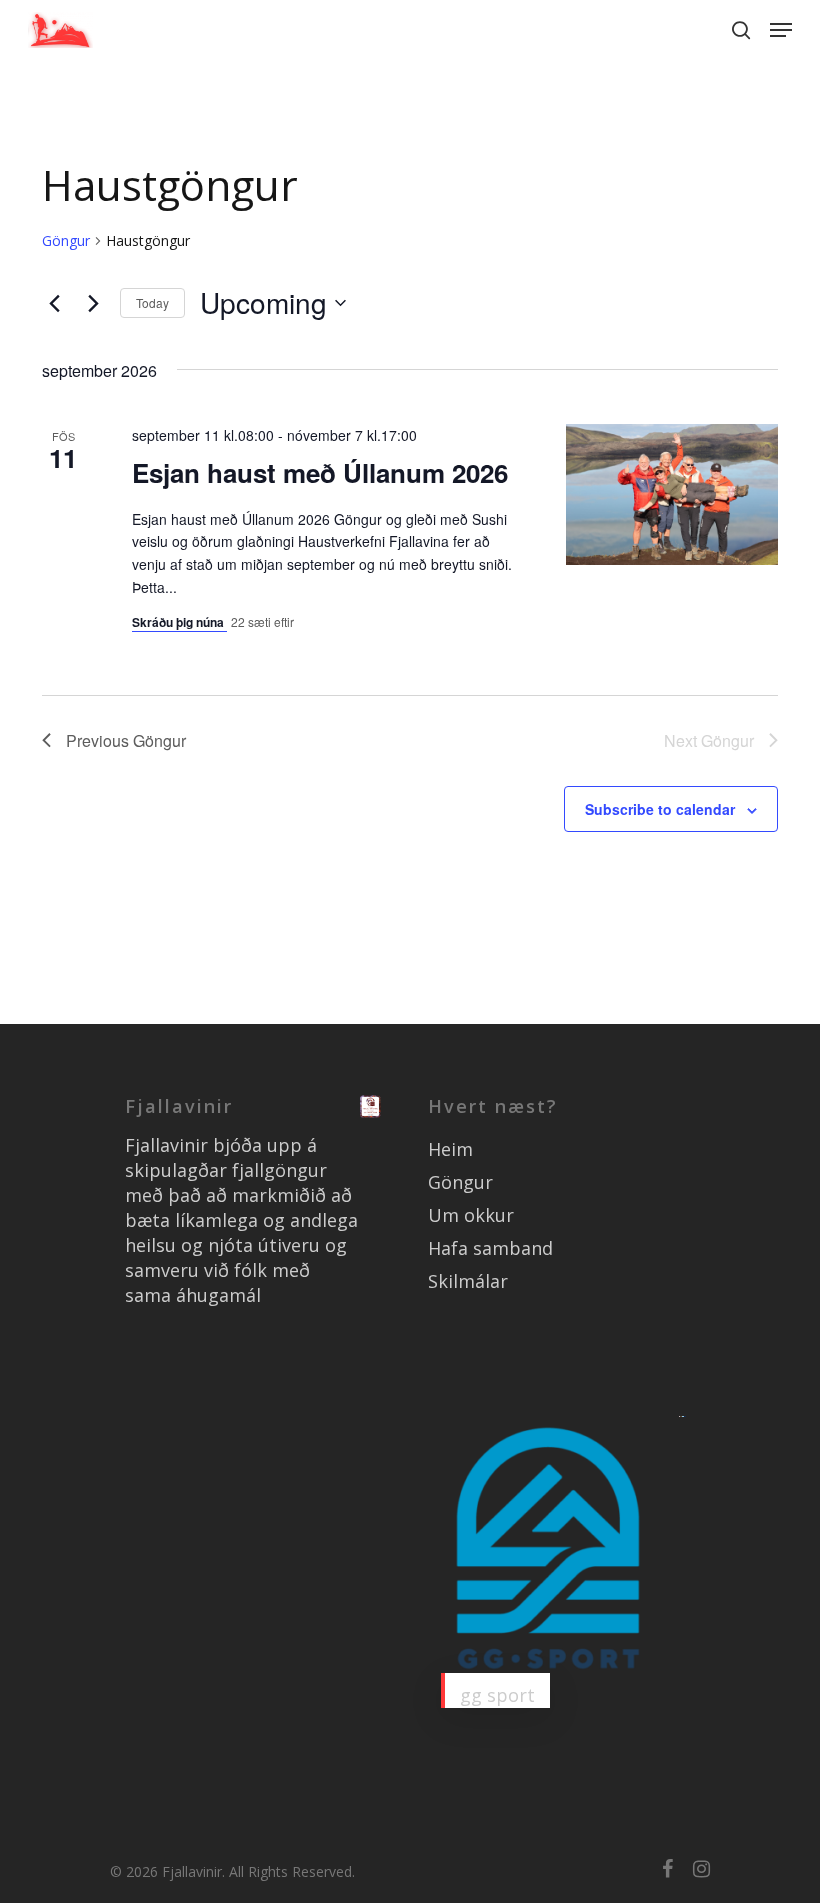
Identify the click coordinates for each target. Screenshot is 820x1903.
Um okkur (471, 1215)
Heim (450, 1149)
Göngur (66, 240)
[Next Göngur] (93, 303)
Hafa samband (490, 1248)
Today (152, 302)
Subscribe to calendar (660, 809)
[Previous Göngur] (54, 303)
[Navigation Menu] (781, 30)
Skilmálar (468, 1281)
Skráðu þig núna (179, 622)
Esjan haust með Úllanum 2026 (320, 472)
